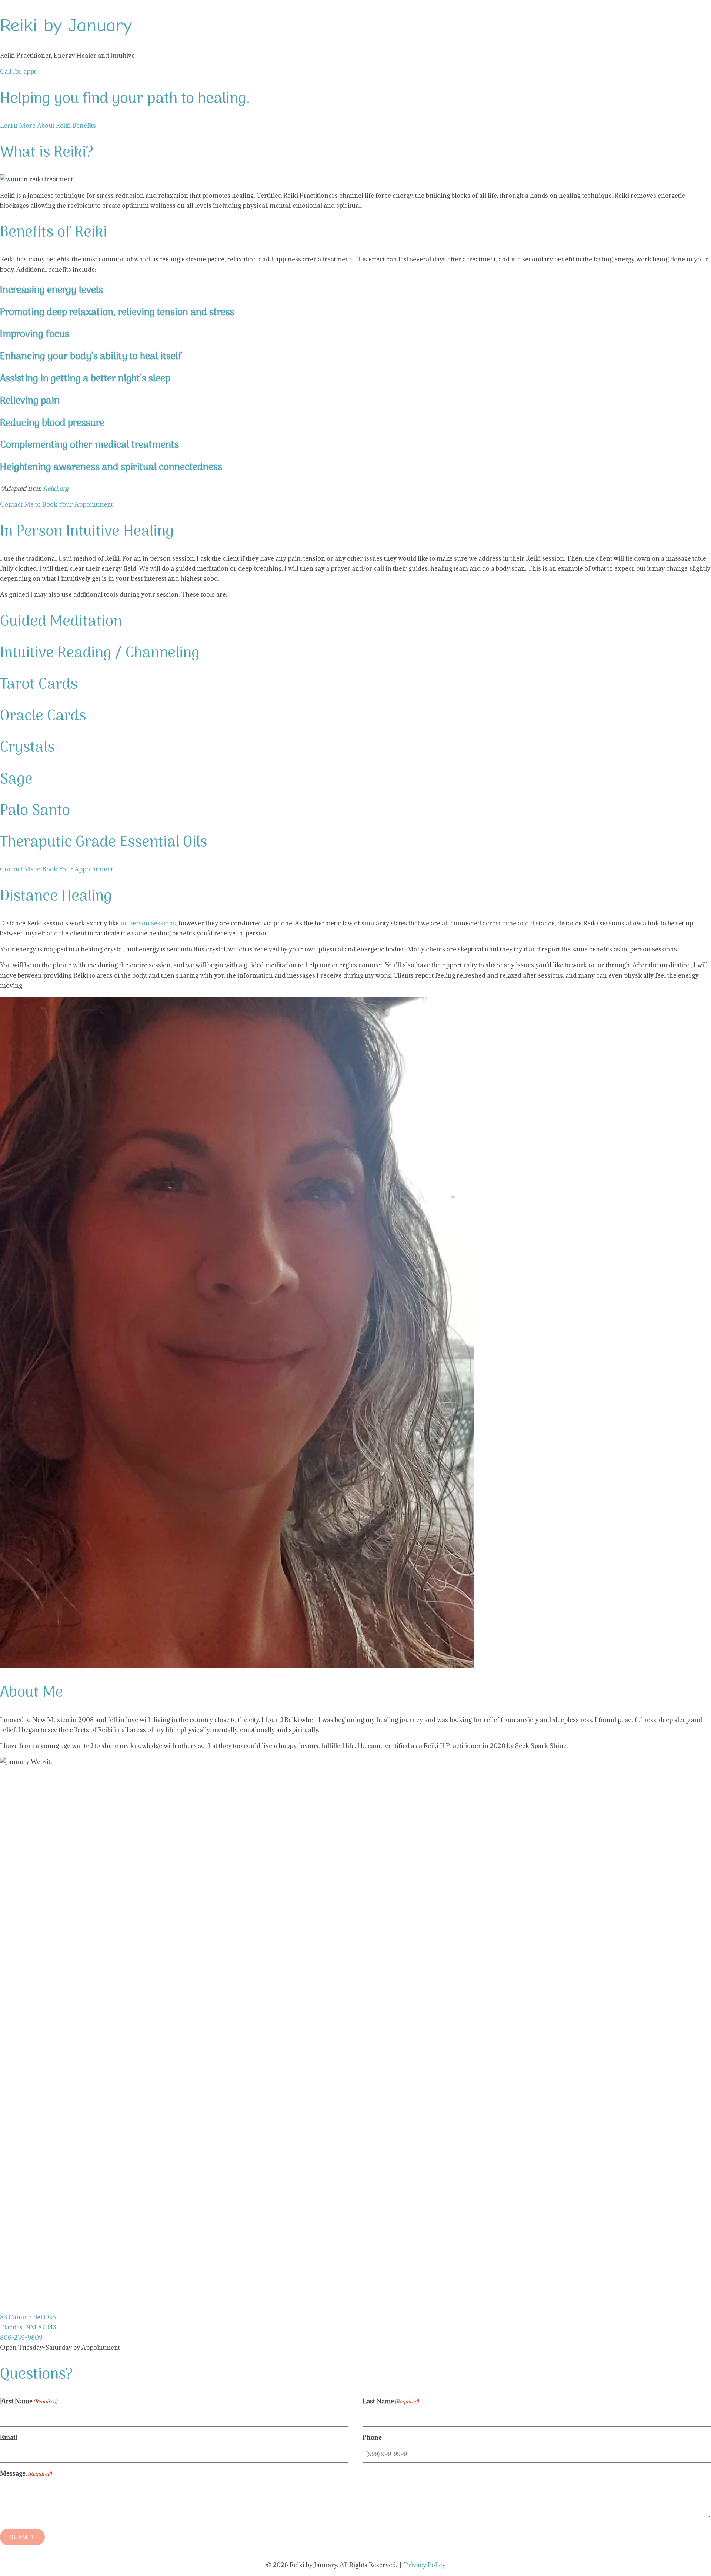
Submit (22, 2537)
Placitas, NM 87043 (28, 2327)
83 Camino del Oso (28, 2317)
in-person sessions (148, 923)
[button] (18, 71)
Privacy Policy (425, 2565)
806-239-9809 (22, 2338)
